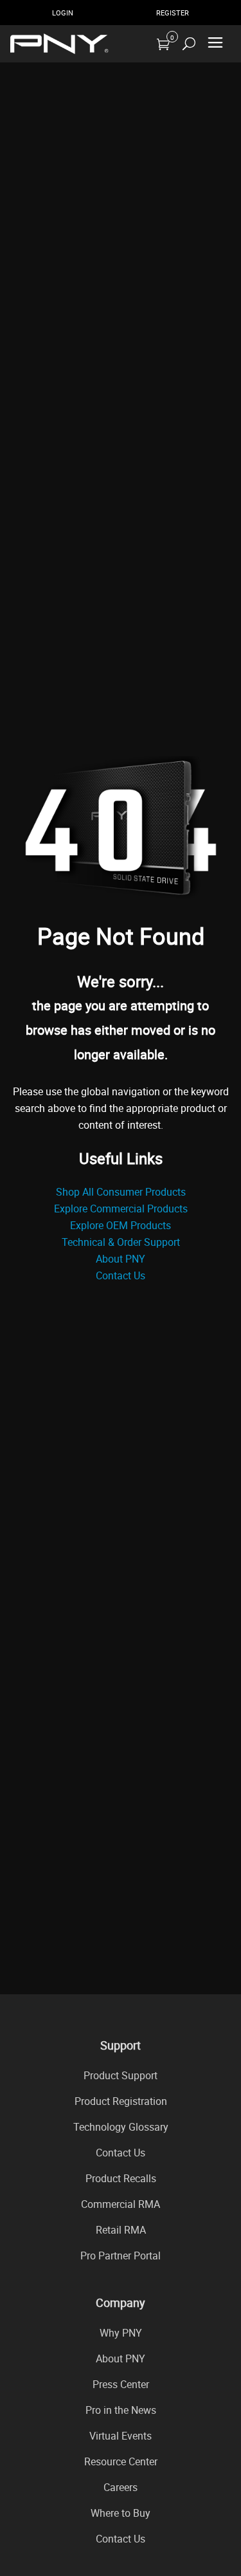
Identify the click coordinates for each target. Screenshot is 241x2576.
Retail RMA (121, 2230)
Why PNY (121, 2333)
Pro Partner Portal (121, 2256)
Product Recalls (121, 2178)
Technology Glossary (121, 2127)
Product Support (121, 2075)
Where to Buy (121, 2513)
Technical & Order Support (121, 1242)
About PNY (121, 1259)
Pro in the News (121, 2410)
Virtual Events (121, 2436)
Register (173, 13)
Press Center (121, 2384)
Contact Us (121, 1275)
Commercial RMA (121, 2204)
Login (63, 13)
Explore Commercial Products (121, 1209)
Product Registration (121, 2101)
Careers (121, 2487)
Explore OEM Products (121, 1225)
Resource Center (121, 2461)
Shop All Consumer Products (121, 1192)
